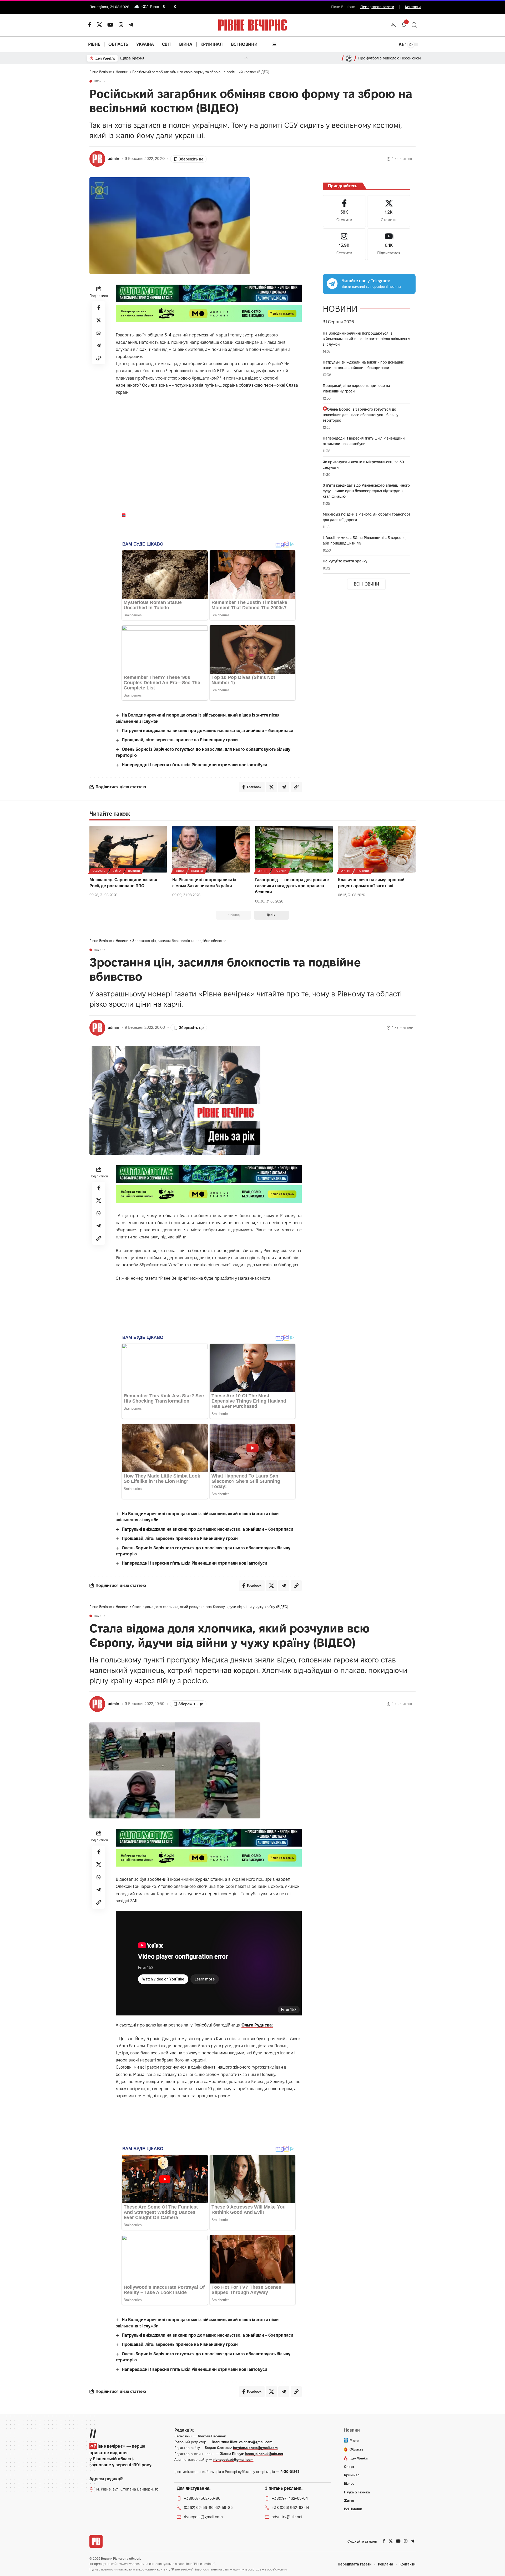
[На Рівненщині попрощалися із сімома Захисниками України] (211, 849)
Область (99, 871)
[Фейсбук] (90, 25)
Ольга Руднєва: (257, 2025)
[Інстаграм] (121, 25)
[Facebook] (344, 211)
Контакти (413, 7)
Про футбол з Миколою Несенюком (390, 58)
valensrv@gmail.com (256, 2442)
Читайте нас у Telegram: (366, 281)
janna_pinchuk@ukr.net (264, 2454)
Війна (117, 871)
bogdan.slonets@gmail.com (255, 2448)
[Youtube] (389, 244)
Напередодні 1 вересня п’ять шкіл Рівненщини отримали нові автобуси (195, 765)
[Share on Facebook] (99, 307)
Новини (100, 81)
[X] (99, 25)
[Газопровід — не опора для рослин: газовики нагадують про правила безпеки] (294, 849)
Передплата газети (377, 7)
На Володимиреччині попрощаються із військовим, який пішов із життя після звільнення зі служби (367, 339)
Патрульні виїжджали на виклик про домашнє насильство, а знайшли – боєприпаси (208, 731)
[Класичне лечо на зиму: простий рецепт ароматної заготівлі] (377, 849)
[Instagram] (344, 244)
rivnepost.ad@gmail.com (233, 2459)
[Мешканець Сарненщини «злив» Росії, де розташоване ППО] (128, 849)
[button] (393, 25)
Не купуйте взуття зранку (345, 561)
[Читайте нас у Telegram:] (332, 284)
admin (113, 159)
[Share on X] (99, 320)
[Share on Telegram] (99, 345)
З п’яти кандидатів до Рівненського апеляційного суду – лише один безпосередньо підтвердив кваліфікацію (366, 491)
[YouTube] (110, 25)
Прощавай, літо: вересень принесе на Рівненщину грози (180, 740)
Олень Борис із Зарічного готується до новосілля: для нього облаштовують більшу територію (360, 415)
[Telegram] (131, 25)
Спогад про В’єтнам (138, 58)
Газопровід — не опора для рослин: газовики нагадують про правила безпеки (292, 886)
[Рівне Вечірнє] (96, 2541)
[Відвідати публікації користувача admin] (97, 159)
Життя (263, 871)
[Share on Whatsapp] (99, 333)
